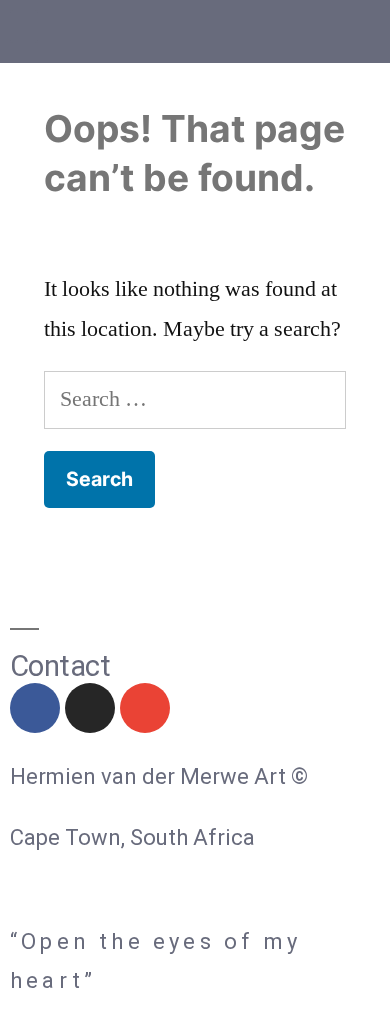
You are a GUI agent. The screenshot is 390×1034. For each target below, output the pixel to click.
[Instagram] (90, 708)
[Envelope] (145, 708)
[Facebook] (35, 708)
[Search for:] (195, 399)
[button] (24, 26)
